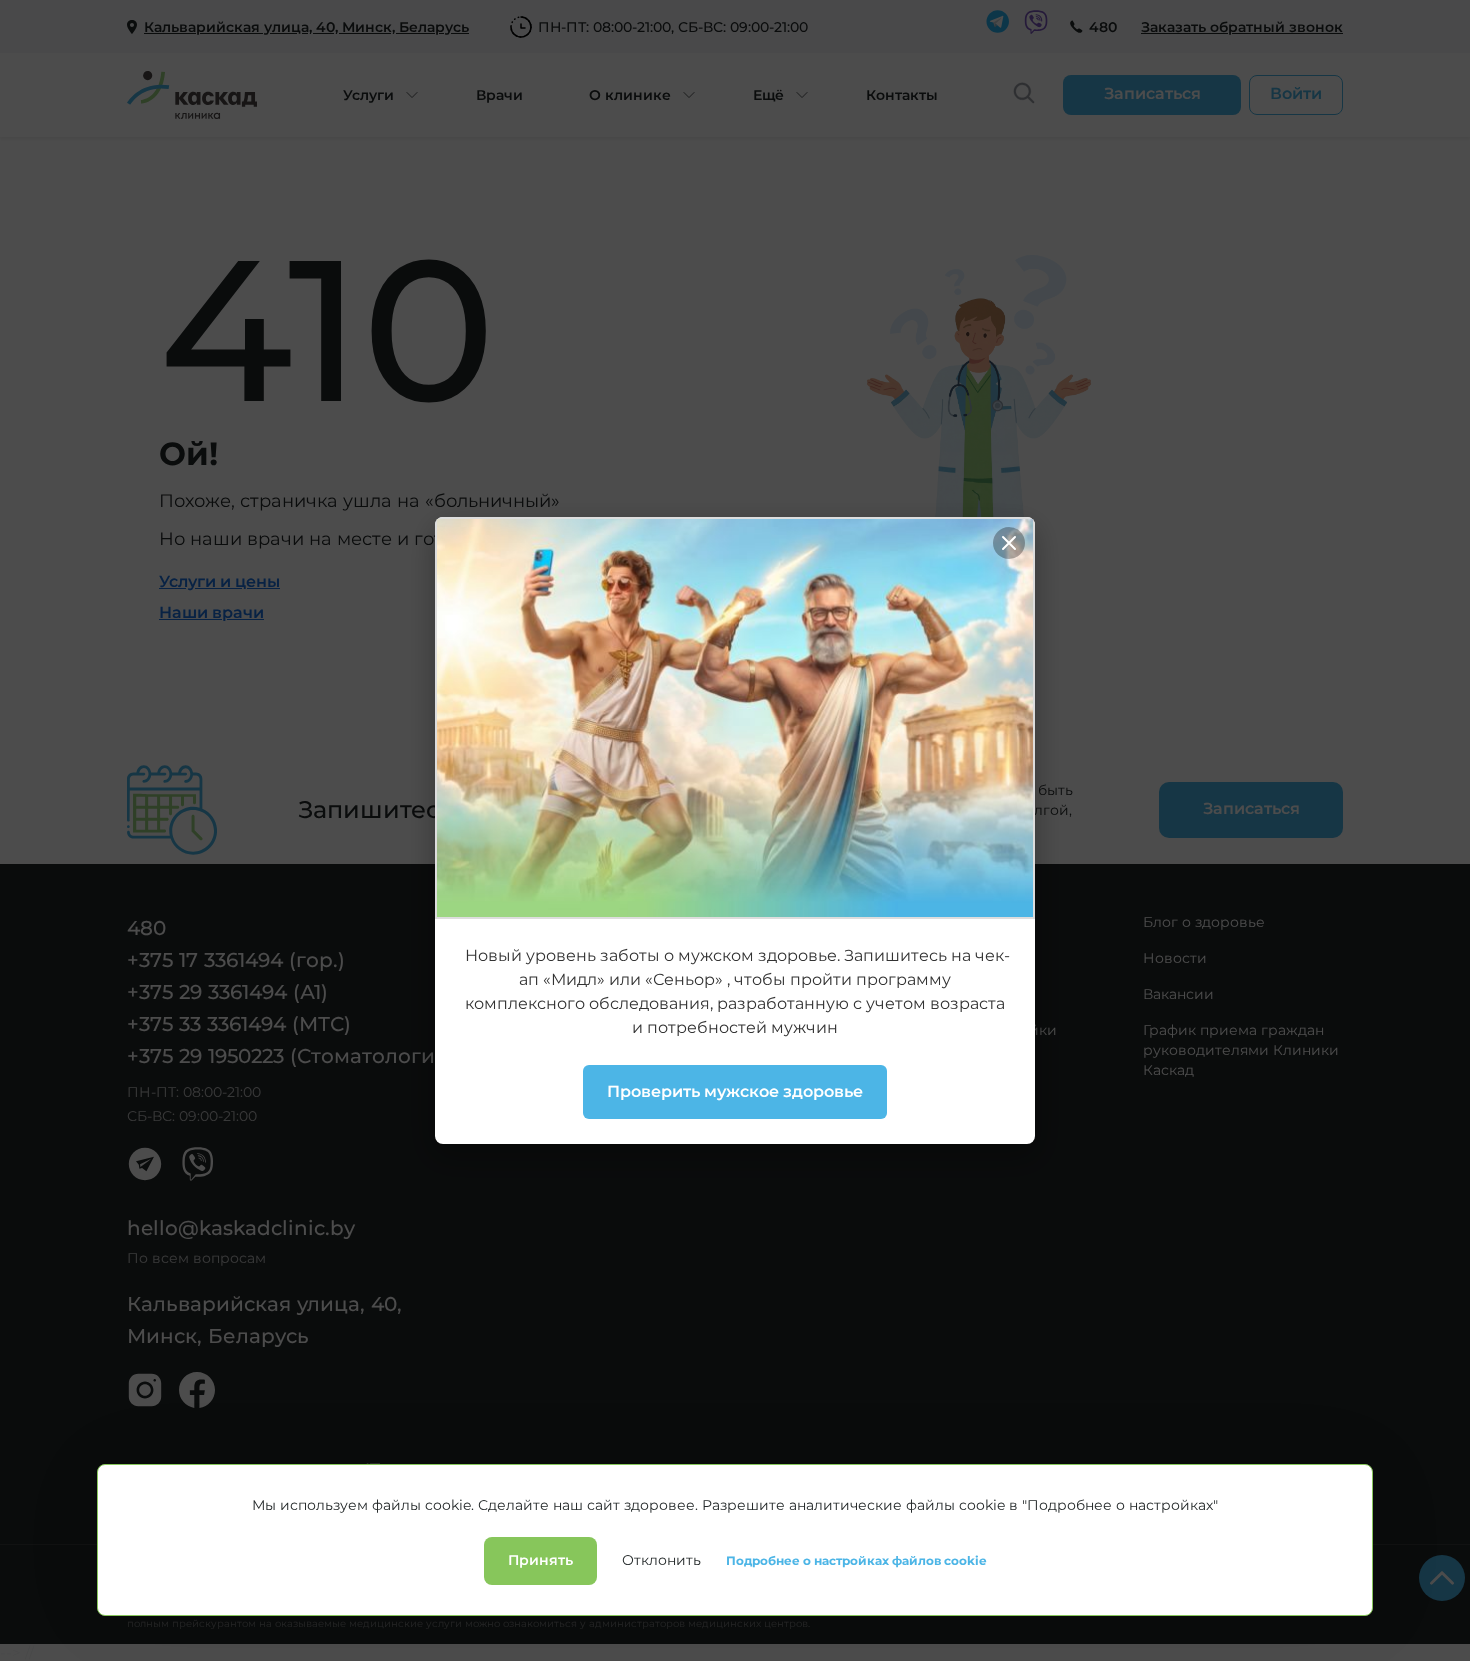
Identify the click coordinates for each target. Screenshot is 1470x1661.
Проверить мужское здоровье (735, 1091)
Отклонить (661, 1560)
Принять (540, 1560)
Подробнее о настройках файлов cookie (856, 1561)
